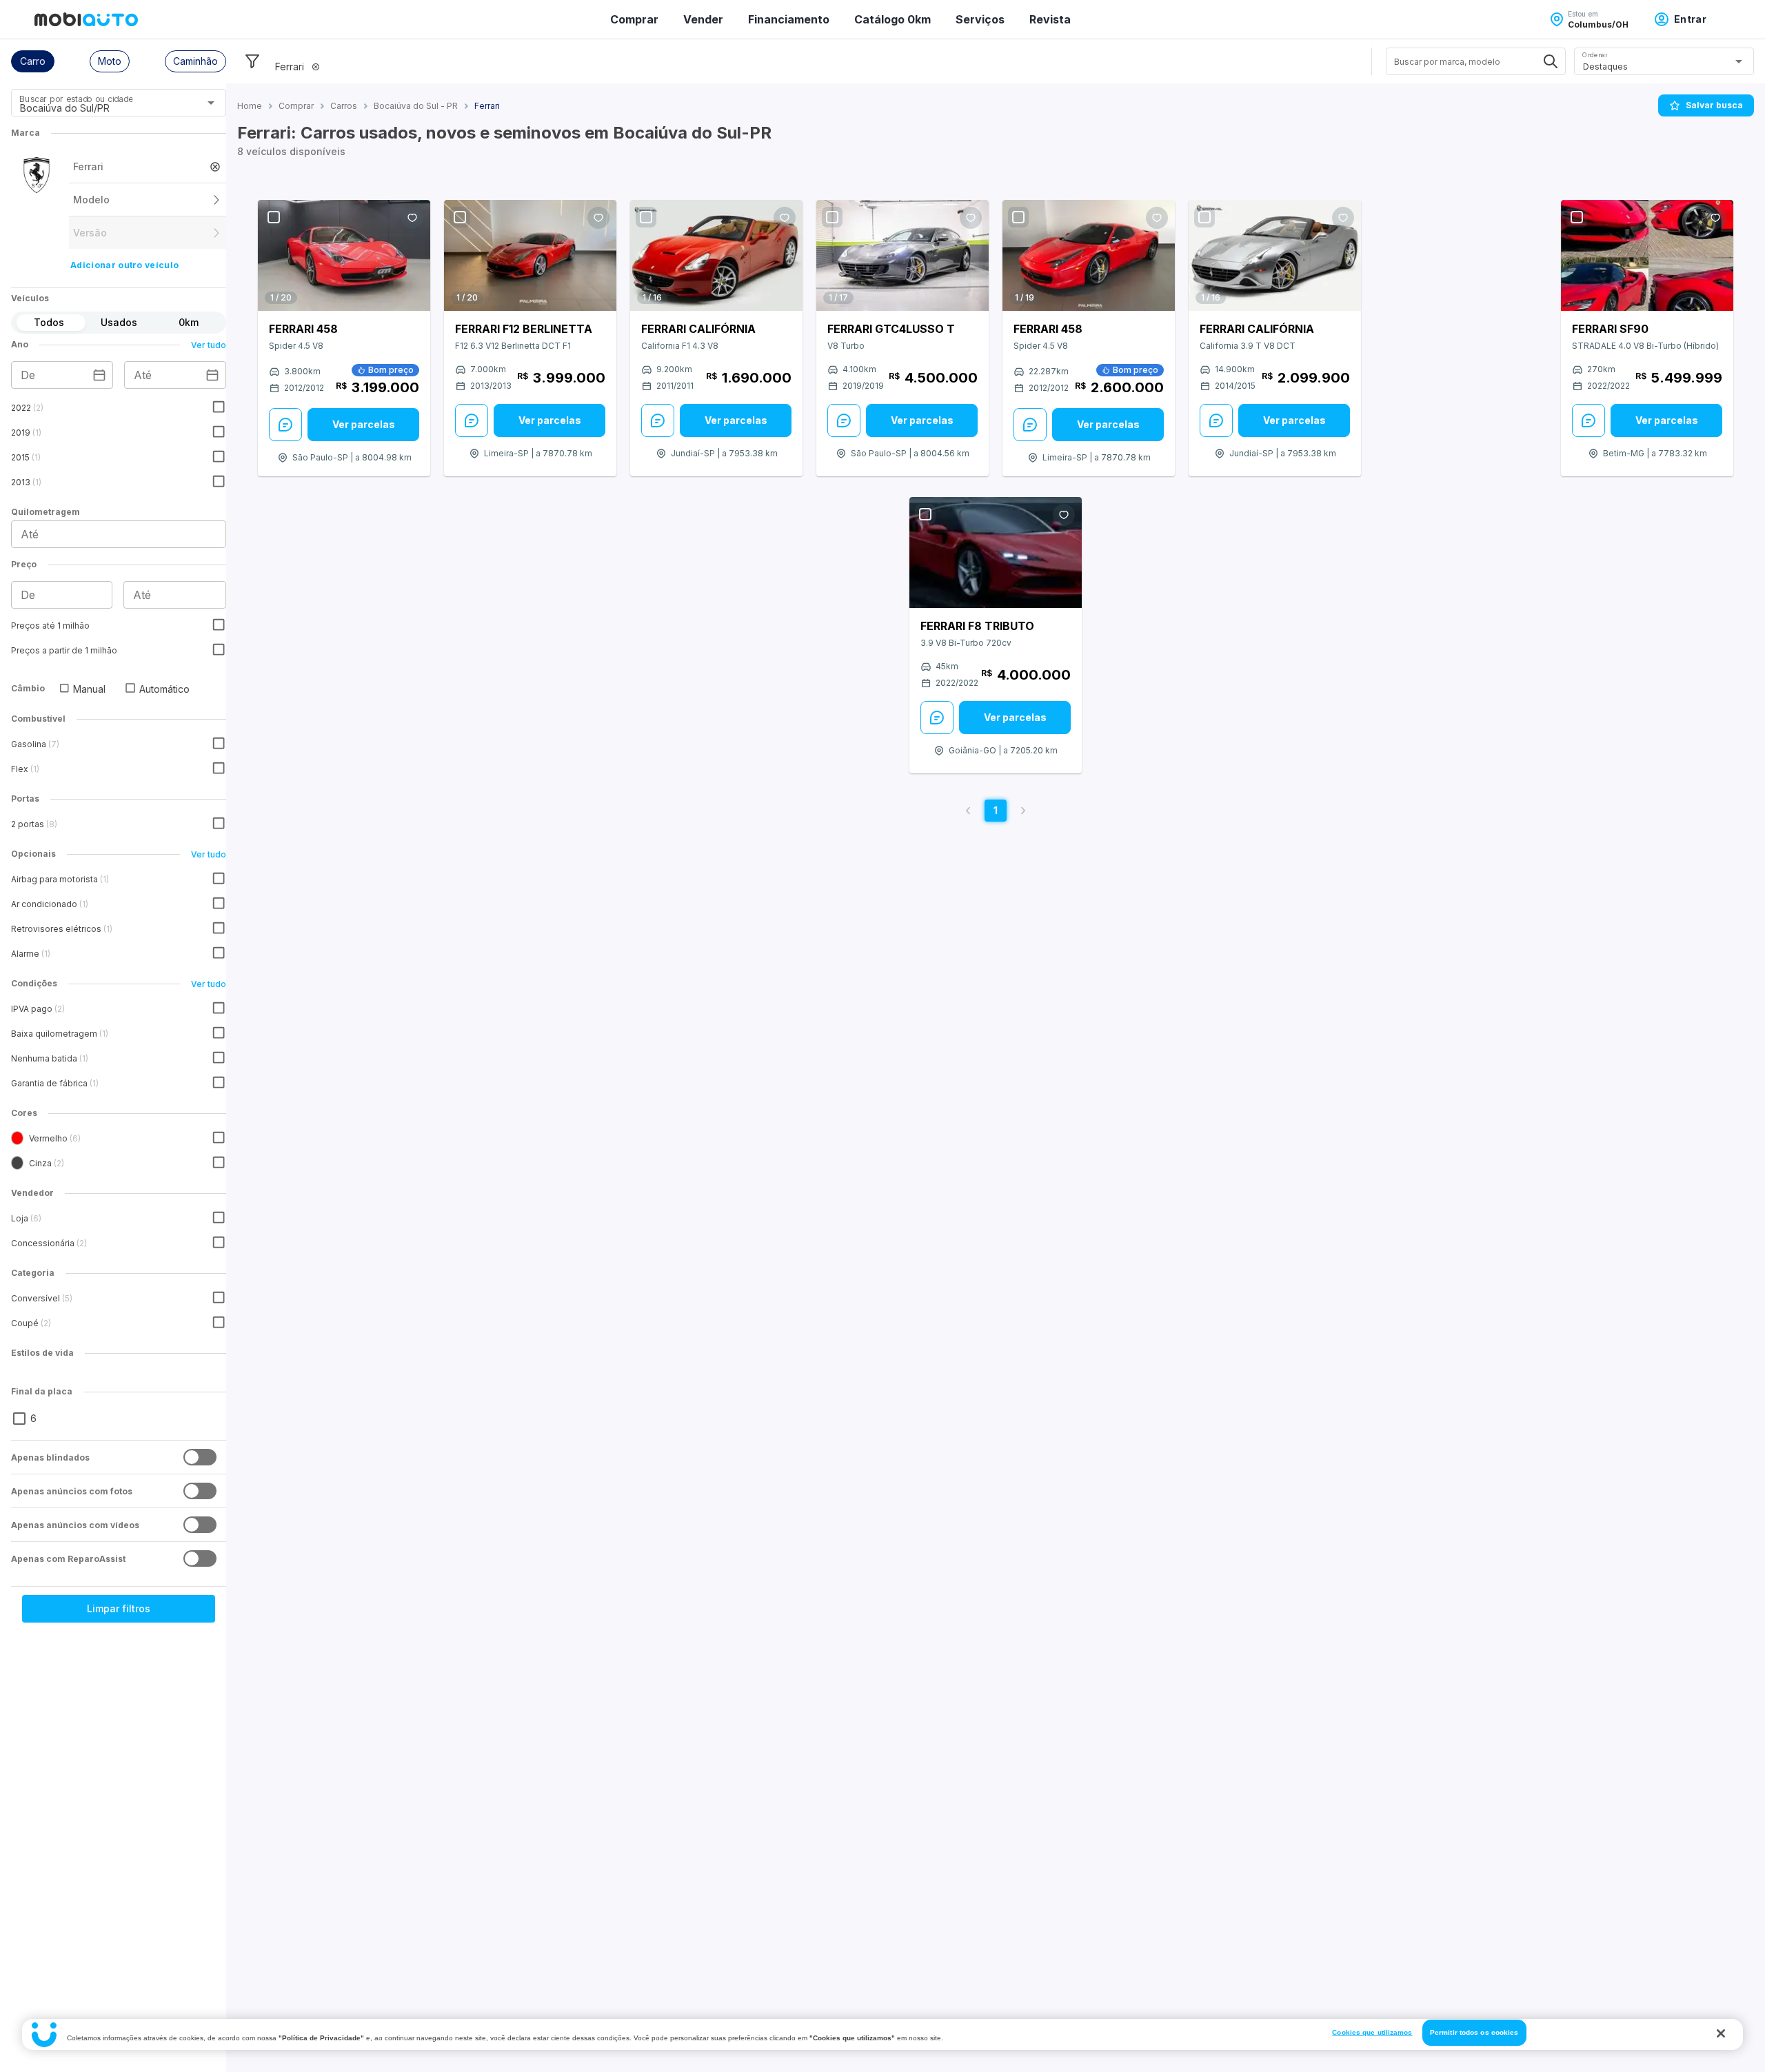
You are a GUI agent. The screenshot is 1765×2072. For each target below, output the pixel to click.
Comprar (634, 19)
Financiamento (789, 19)
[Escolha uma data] (99, 375)
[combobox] (102, 108)
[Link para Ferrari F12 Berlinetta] (530, 255)
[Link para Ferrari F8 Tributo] (996, 552)
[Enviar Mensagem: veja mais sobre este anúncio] (285, 425)
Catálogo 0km (892, 19)
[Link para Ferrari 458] (344, 255)
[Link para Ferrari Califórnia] (716, 255)
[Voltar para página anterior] (968, 811)
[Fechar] (1721, 2033)
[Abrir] (211, 103)
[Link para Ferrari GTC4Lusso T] (902, 255)
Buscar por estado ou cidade (76, 99)
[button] (33, 61)
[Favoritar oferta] (412, 218)
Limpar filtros (119, 1608)
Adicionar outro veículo (124, 265)
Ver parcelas (364, 424)
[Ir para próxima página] (1023, 811)
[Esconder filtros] (252, 61)
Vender (703, 19)
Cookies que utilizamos (1372, 2032)
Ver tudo (209, 345)
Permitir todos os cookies (1474, 2032)
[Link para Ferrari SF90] (1647, 255)
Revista (1050, 19)
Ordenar (1595, 55)
